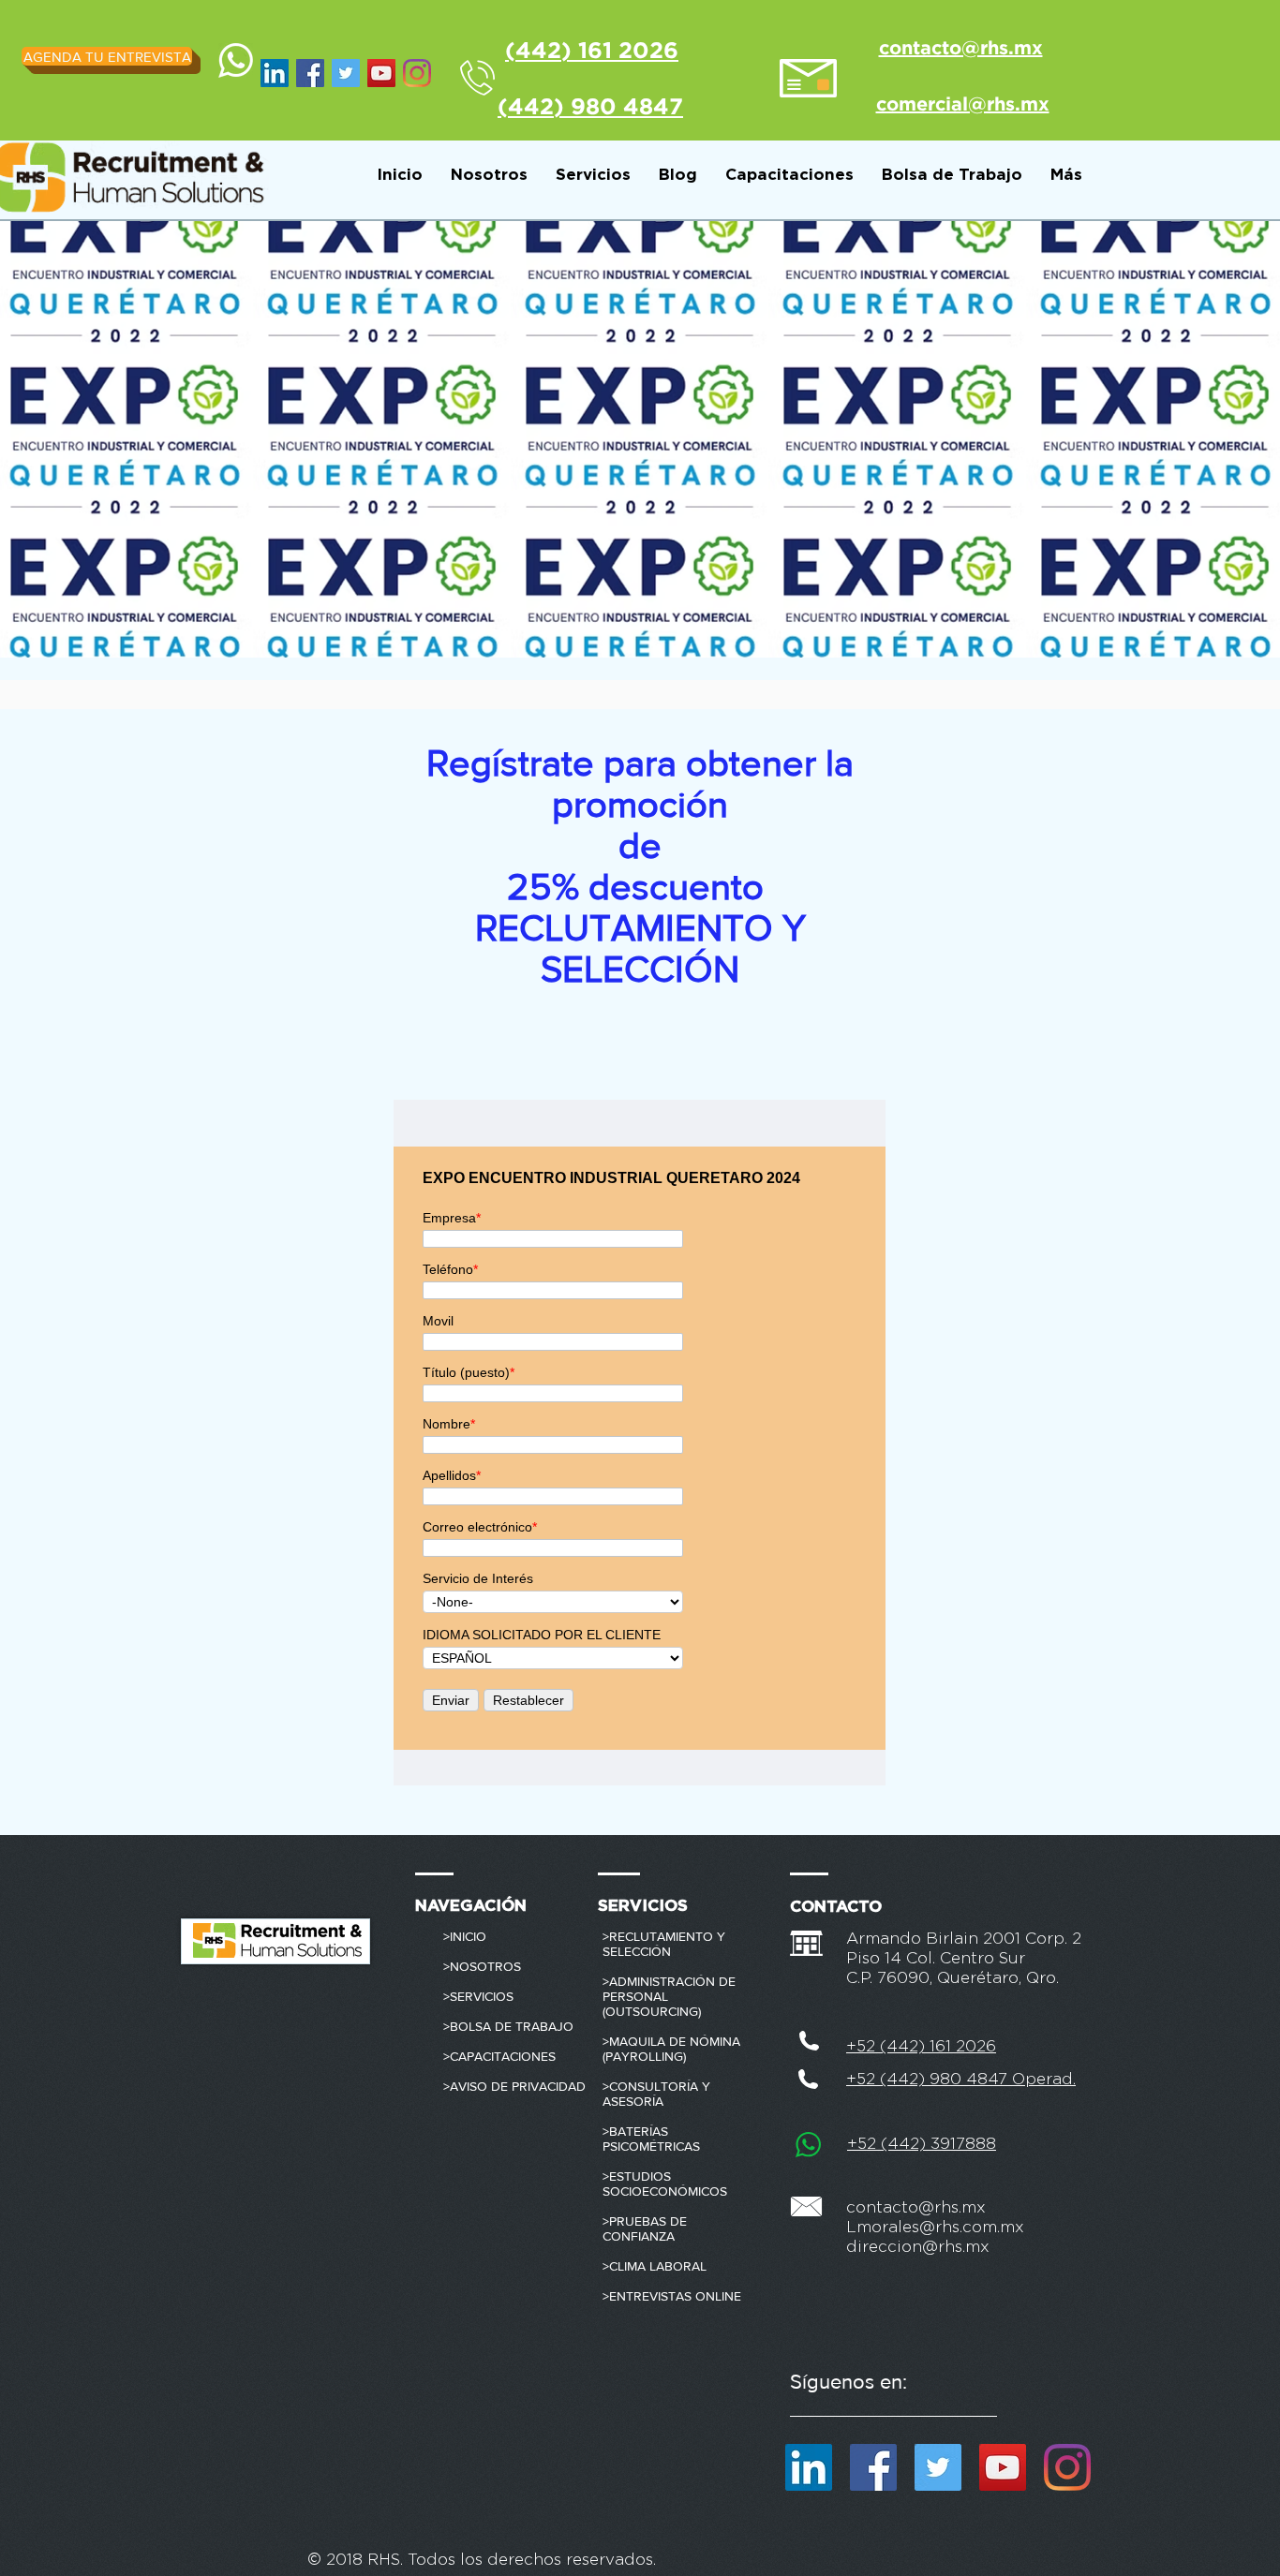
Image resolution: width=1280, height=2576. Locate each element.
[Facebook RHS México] (310, 73)
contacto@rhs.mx (916, 2207)
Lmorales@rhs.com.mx (935, 2227)
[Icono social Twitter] (346, 73)
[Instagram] (417, 73)
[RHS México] (381, 73)
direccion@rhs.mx (918, 2247)
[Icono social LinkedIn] (275, 73)
